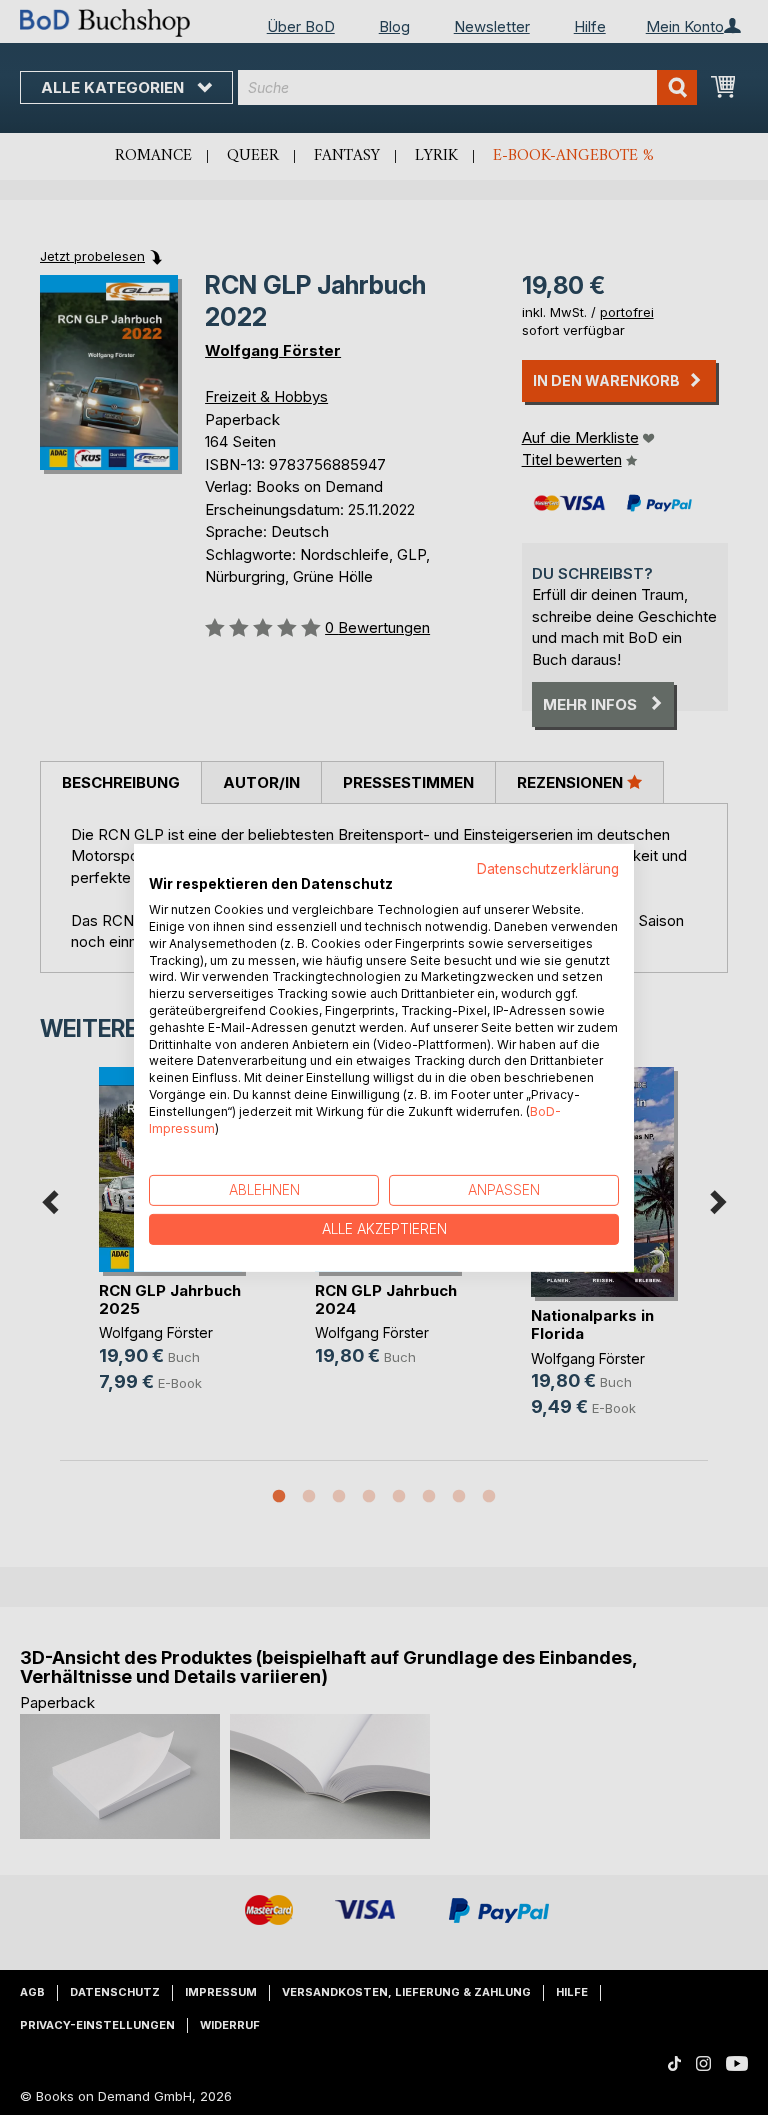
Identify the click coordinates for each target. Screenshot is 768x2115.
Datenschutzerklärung (548, 868)
